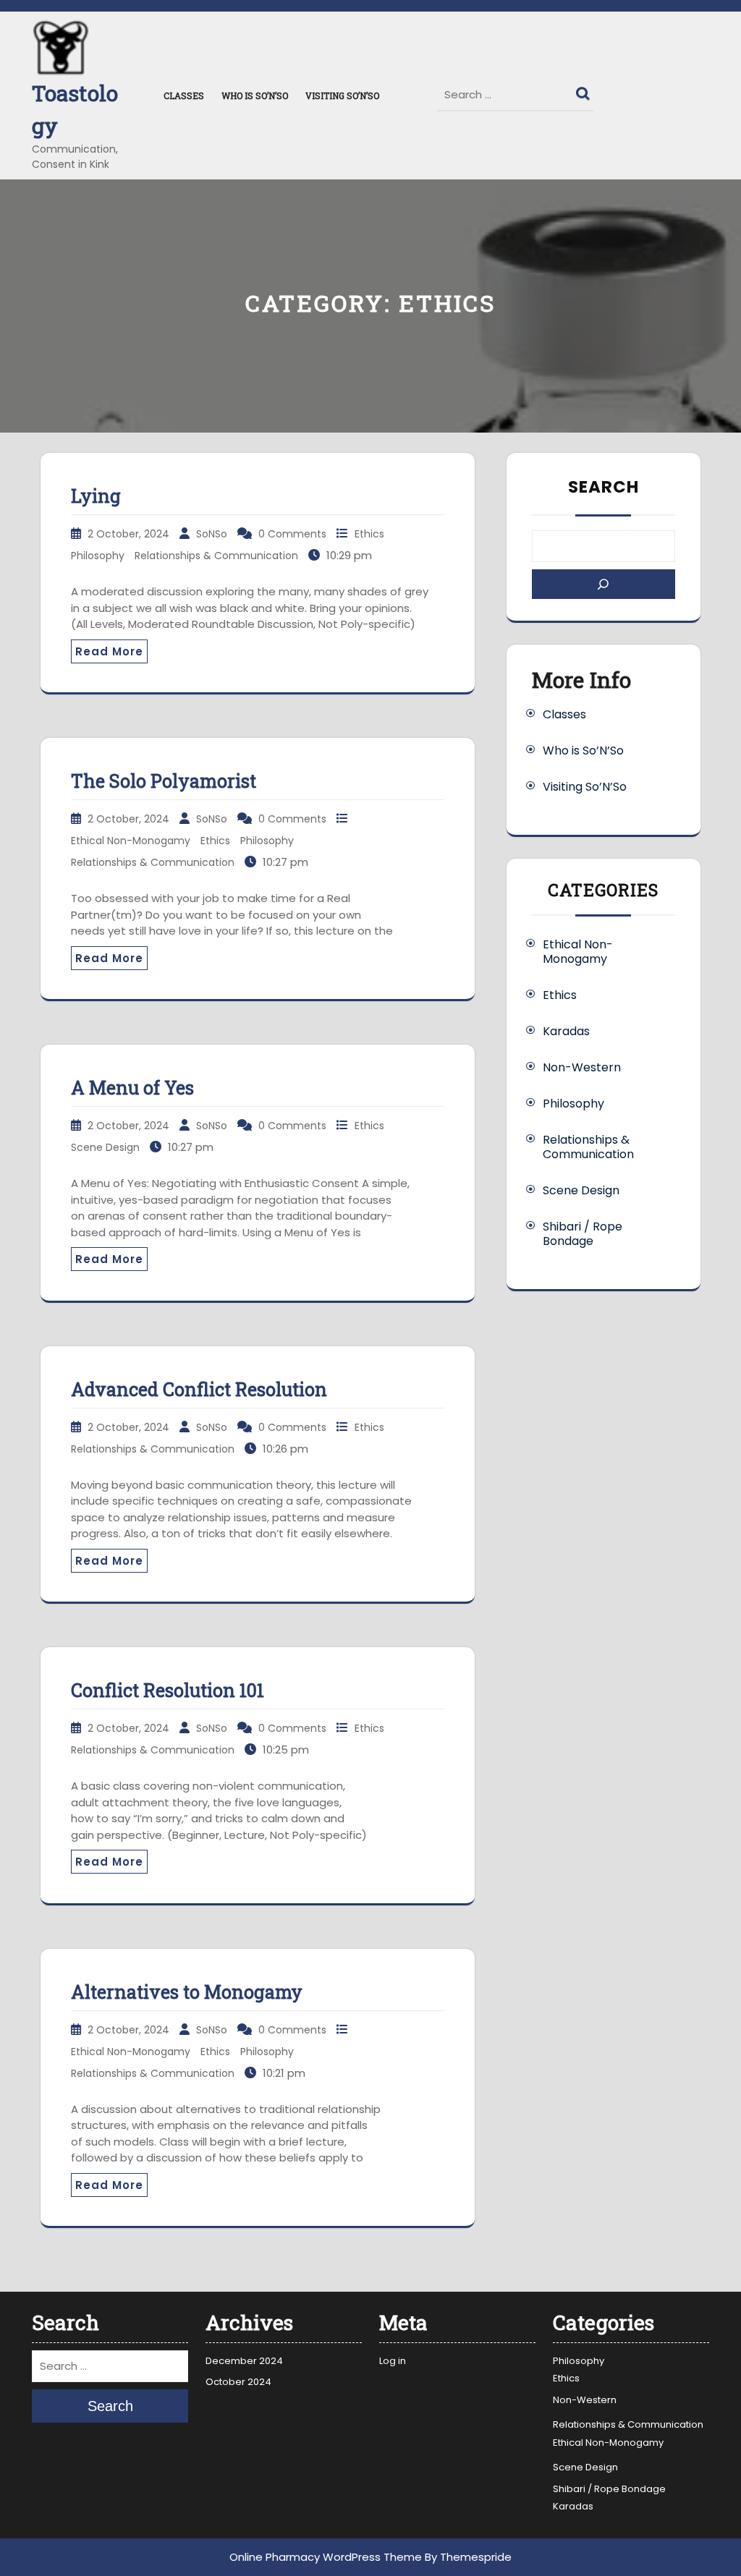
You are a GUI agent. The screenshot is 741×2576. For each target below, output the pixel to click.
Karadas (566, 1031)
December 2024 (244, 2361)
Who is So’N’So (255, 95)
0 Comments (292, 534)
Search (585, 90)
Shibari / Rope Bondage (583, 1234)
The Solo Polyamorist (164, 781)
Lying (96, 496)
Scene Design (105, 1147)
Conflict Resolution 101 (168, 1690)
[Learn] (604, 584)
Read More (109, 651)
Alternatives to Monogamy (187, 1992)
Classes (184, 95)
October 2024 (238, 2382)
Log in (393, 2361)
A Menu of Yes (132, 1088)
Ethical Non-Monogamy (131, 841)
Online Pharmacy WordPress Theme (326, 2557)
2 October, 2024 (128, 534)
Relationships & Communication (216, 556)
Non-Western (582, 1067)
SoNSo (212, 534)
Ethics (369, 534)
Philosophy (98, 556)
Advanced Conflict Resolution (199, 1389)
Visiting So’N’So (342, 95)
